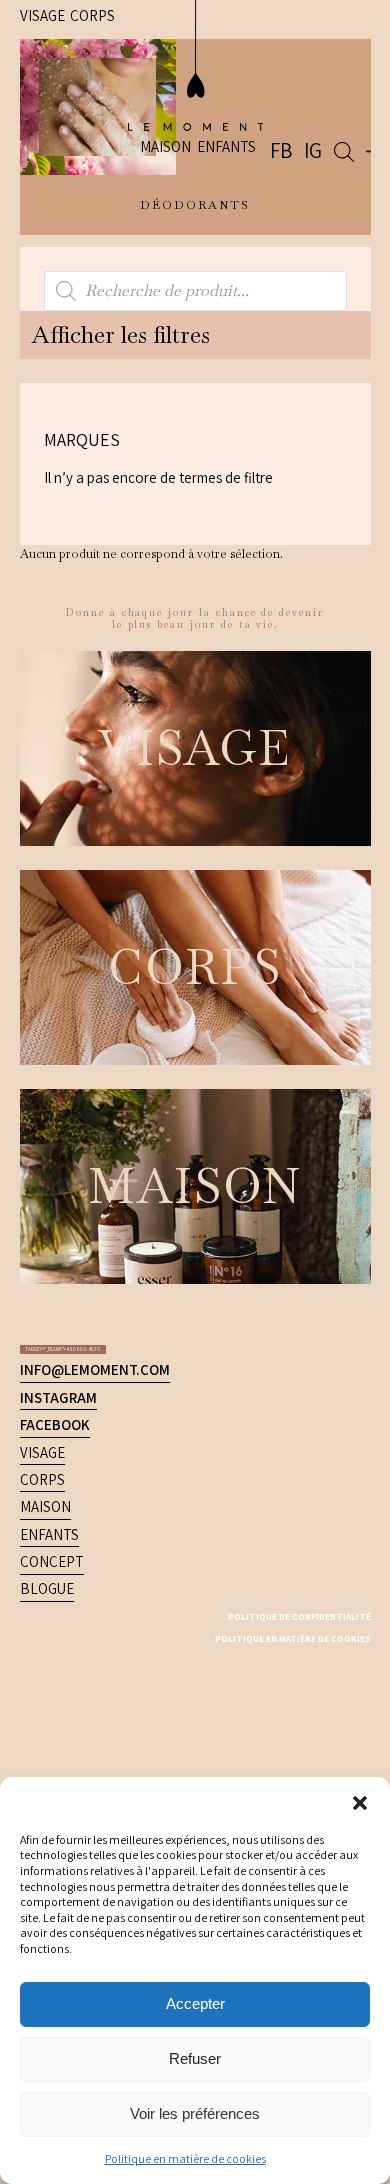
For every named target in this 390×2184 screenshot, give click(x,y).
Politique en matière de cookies (185, 2158)
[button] (360, 1802)
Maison (199, 67)
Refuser (195, 2058)
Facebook (55, 1006)
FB (312, 69)
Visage (42, 1033)
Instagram (58, 978)
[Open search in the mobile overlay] (354, 70)
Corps (42, 1060)
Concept (52, 1143)
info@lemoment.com (95, 951)
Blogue (47, 1170)
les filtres (67, 320)
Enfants (260, 67)
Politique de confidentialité (264, 1197)
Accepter (195, 2003)
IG (331, 69)
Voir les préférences (195, 2113)
